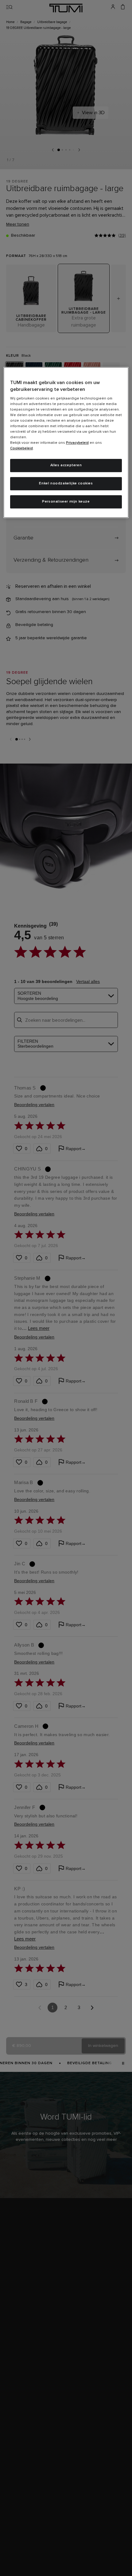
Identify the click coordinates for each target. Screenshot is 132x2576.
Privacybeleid (77, 443)
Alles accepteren (66, 465)
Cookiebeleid (21, 448)
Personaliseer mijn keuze (66, 502)
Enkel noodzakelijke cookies (66, 484)
